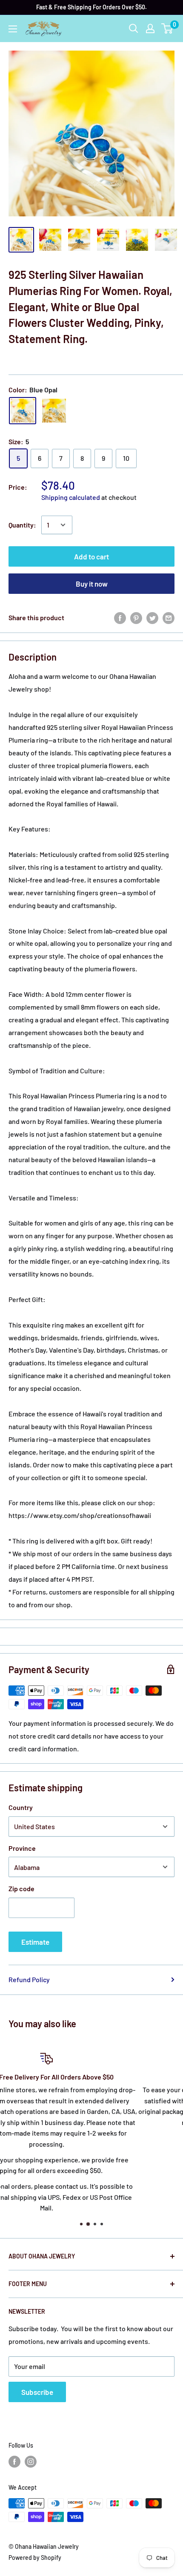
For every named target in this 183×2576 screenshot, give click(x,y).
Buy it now (92, 584)
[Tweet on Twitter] (152, 617)
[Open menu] (13, 29)
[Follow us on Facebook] (14, 2462)
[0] (167, 28)
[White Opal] (54, 411)
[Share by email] (169, 617)
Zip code (21, 1888)
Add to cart (91, 556)
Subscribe (37, 2392)
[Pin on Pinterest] (136, 617)
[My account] (150, 28)
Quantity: (22, 525)
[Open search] (134, 28)
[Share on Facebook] (120, 617)
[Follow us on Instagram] (31, 2462)
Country (21, 1807)
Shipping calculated (71, 497)
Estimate (35, 1942)
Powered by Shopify (35, 2558)
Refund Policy (29, 1979)
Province (22, 1848)
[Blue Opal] (23, 411)
